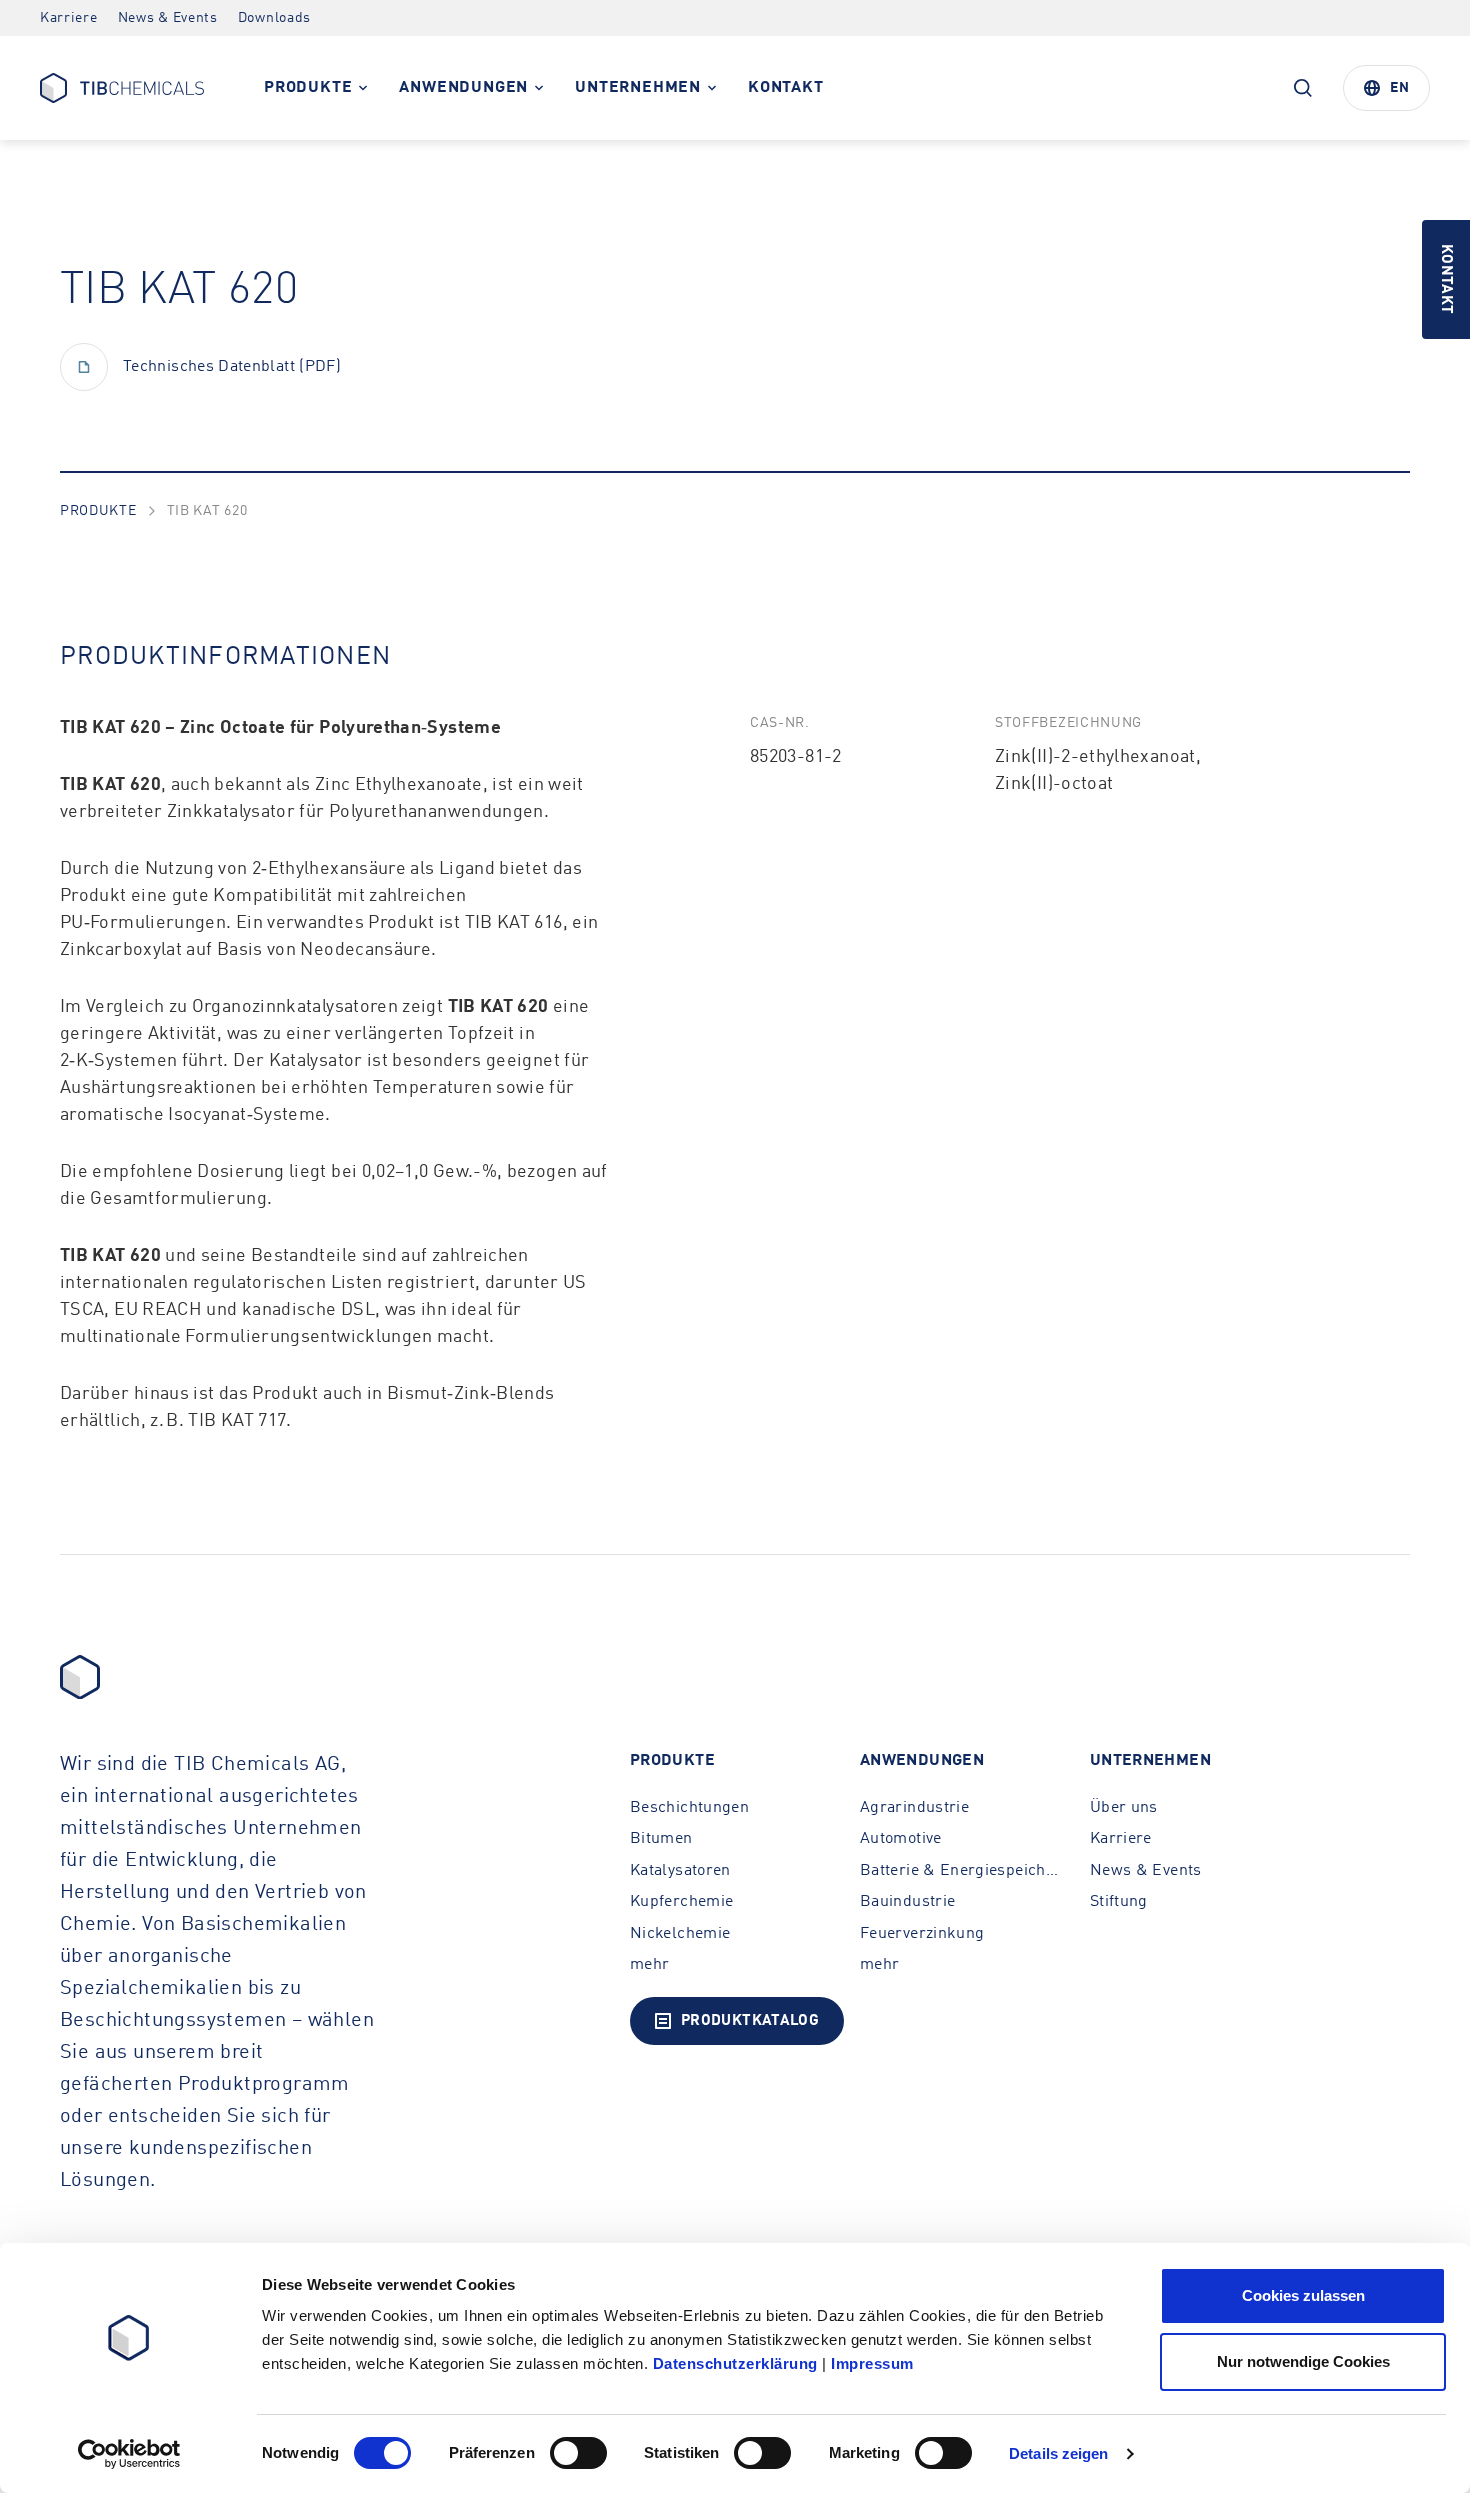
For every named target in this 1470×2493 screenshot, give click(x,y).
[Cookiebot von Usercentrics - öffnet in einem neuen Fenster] (129, 2454)
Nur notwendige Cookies (1303, 2361)
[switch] (578, 2453)
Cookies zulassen (1303, 2295)
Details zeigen (1058, 2453)
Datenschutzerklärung (735, 2363)
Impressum (872, 2363)
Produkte (98, 511)
